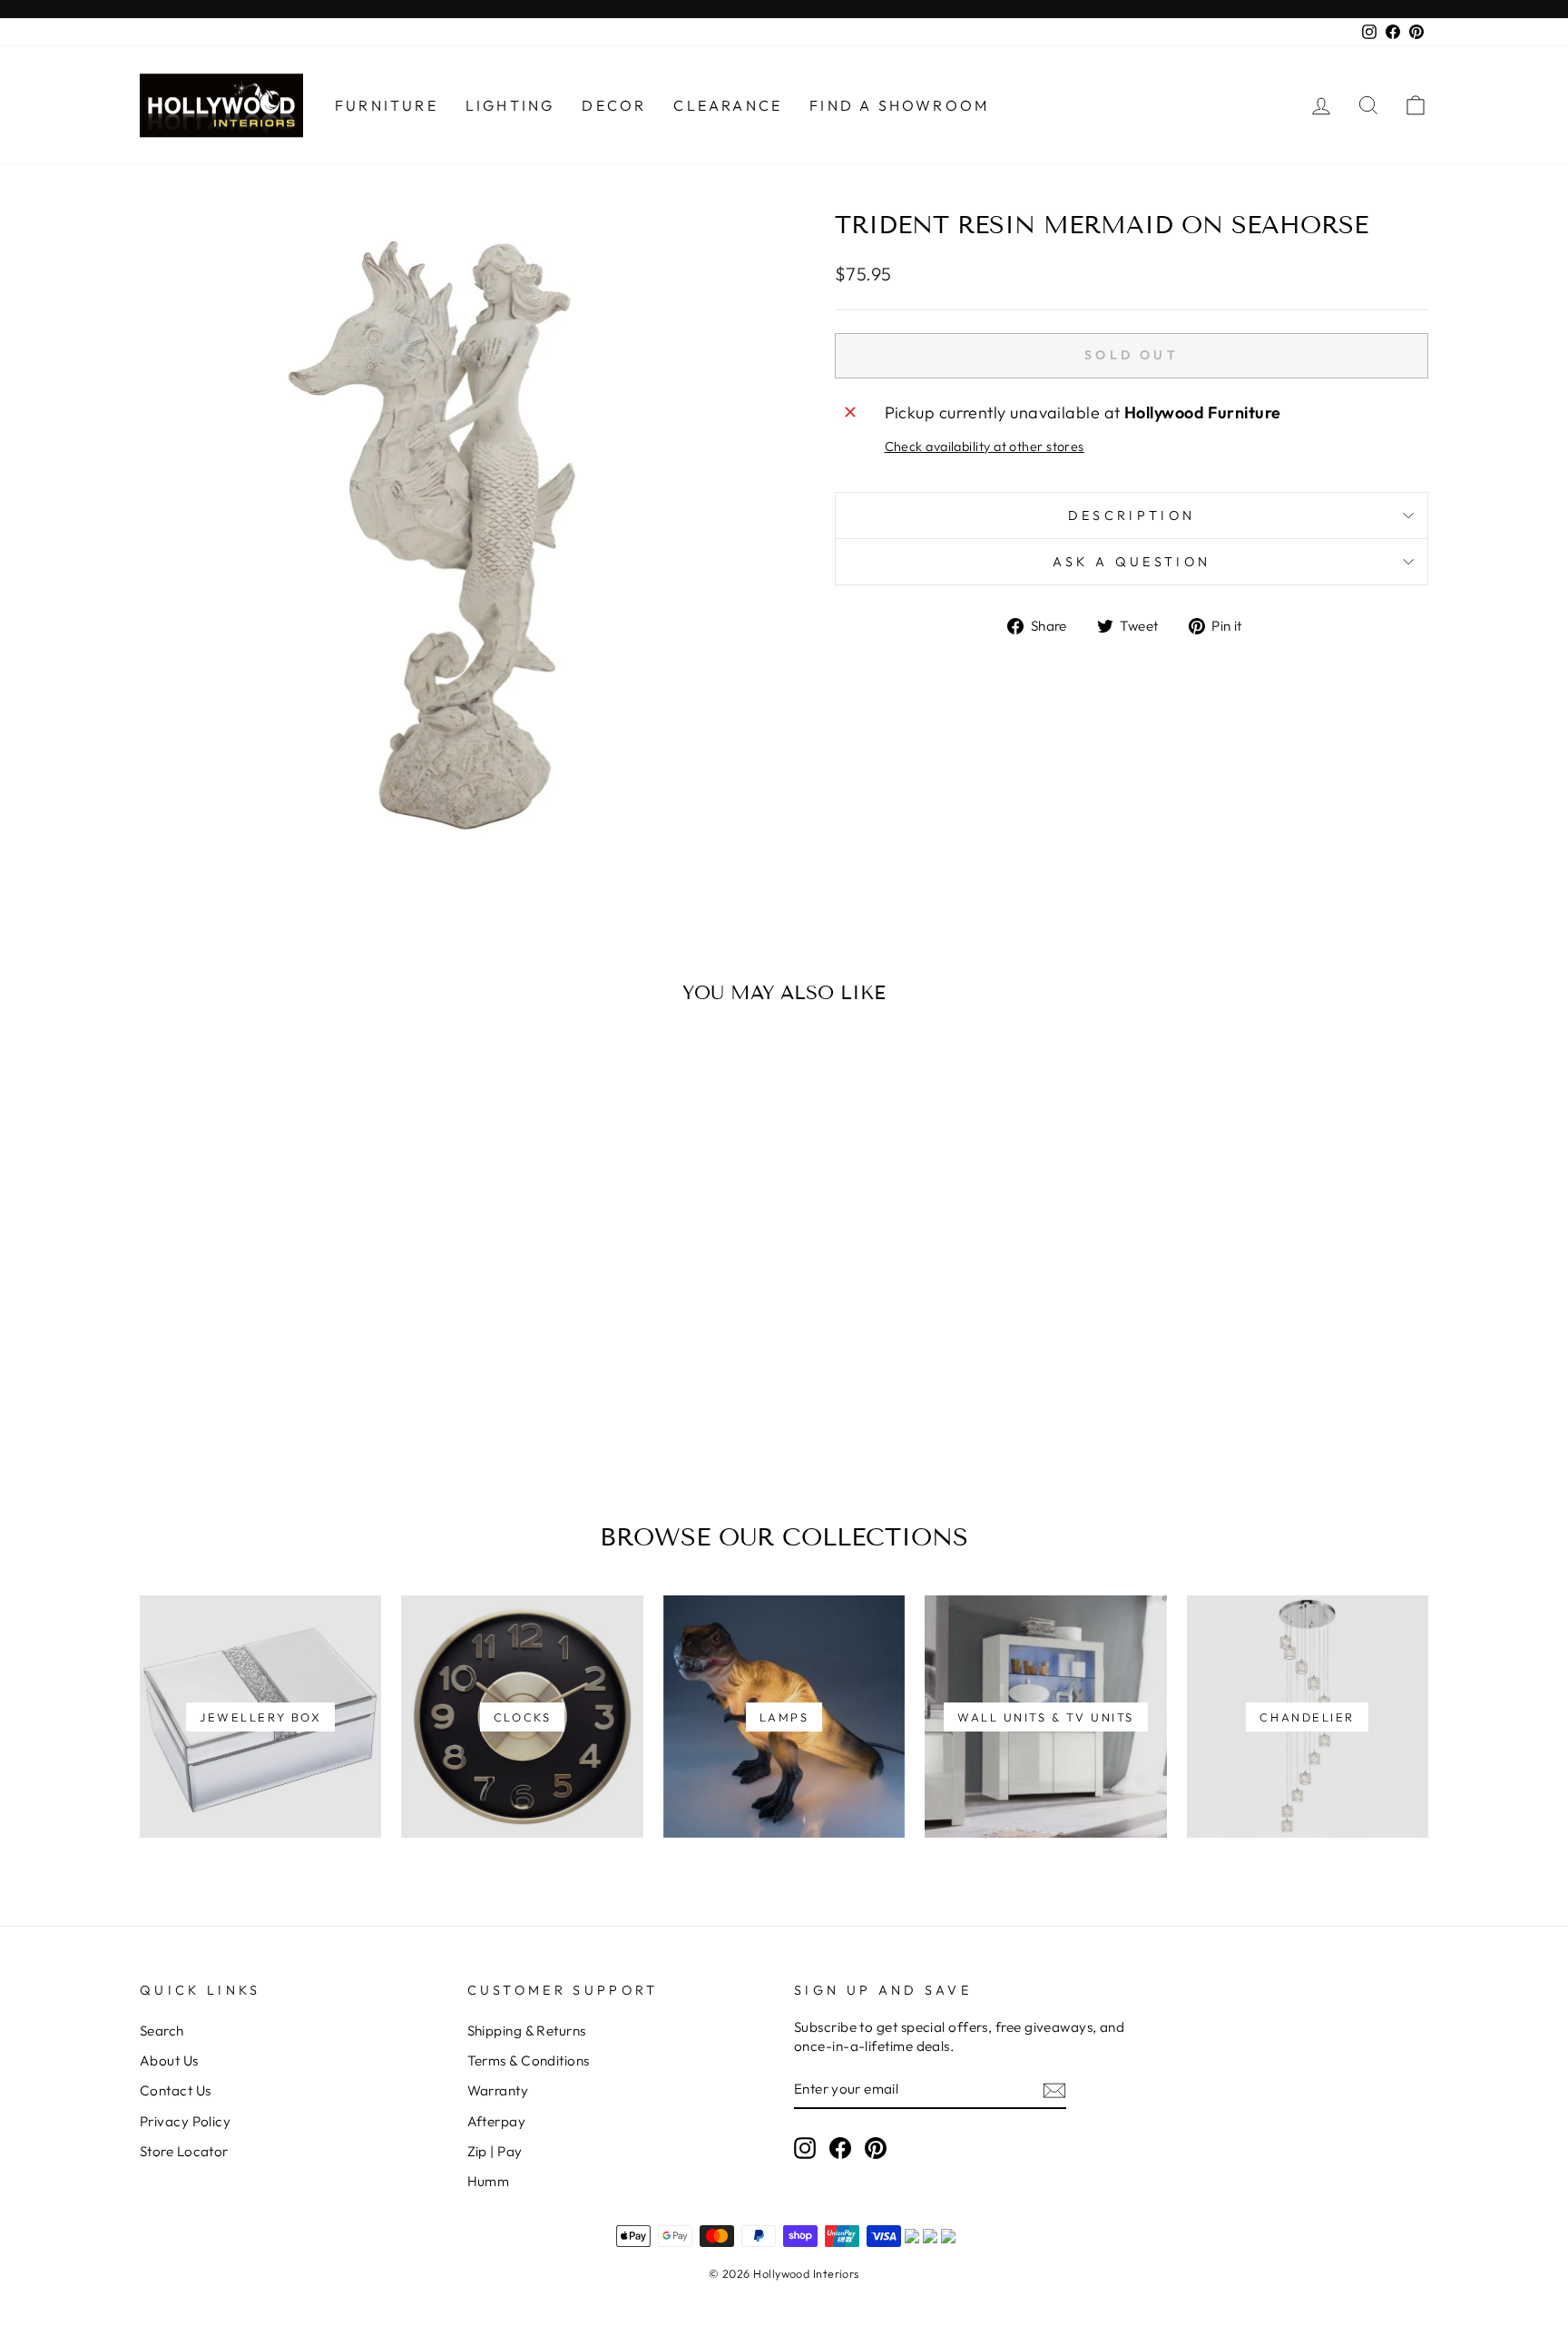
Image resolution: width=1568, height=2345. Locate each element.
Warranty (498, 2090)
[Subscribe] (1054, 2090)
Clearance (728, 105)
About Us (169, 2060)
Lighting (510, 105)
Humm (489, 2181)
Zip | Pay (495, 2151)
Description (1132, 515)
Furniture (387, 105)
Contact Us (176, 2090)
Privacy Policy (185, 2121)
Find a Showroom (899, 105)
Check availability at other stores (985, 446)
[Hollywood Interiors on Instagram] (805, 2147)
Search (162, 2031)
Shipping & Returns (527, 2031)
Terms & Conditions (529, 2060)
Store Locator (184, 2151)
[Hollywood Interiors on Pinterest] (876, 2147)
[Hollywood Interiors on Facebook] (840, 2147)
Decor (614, 105)
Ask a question (1132, 562)
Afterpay (497, 2121)
